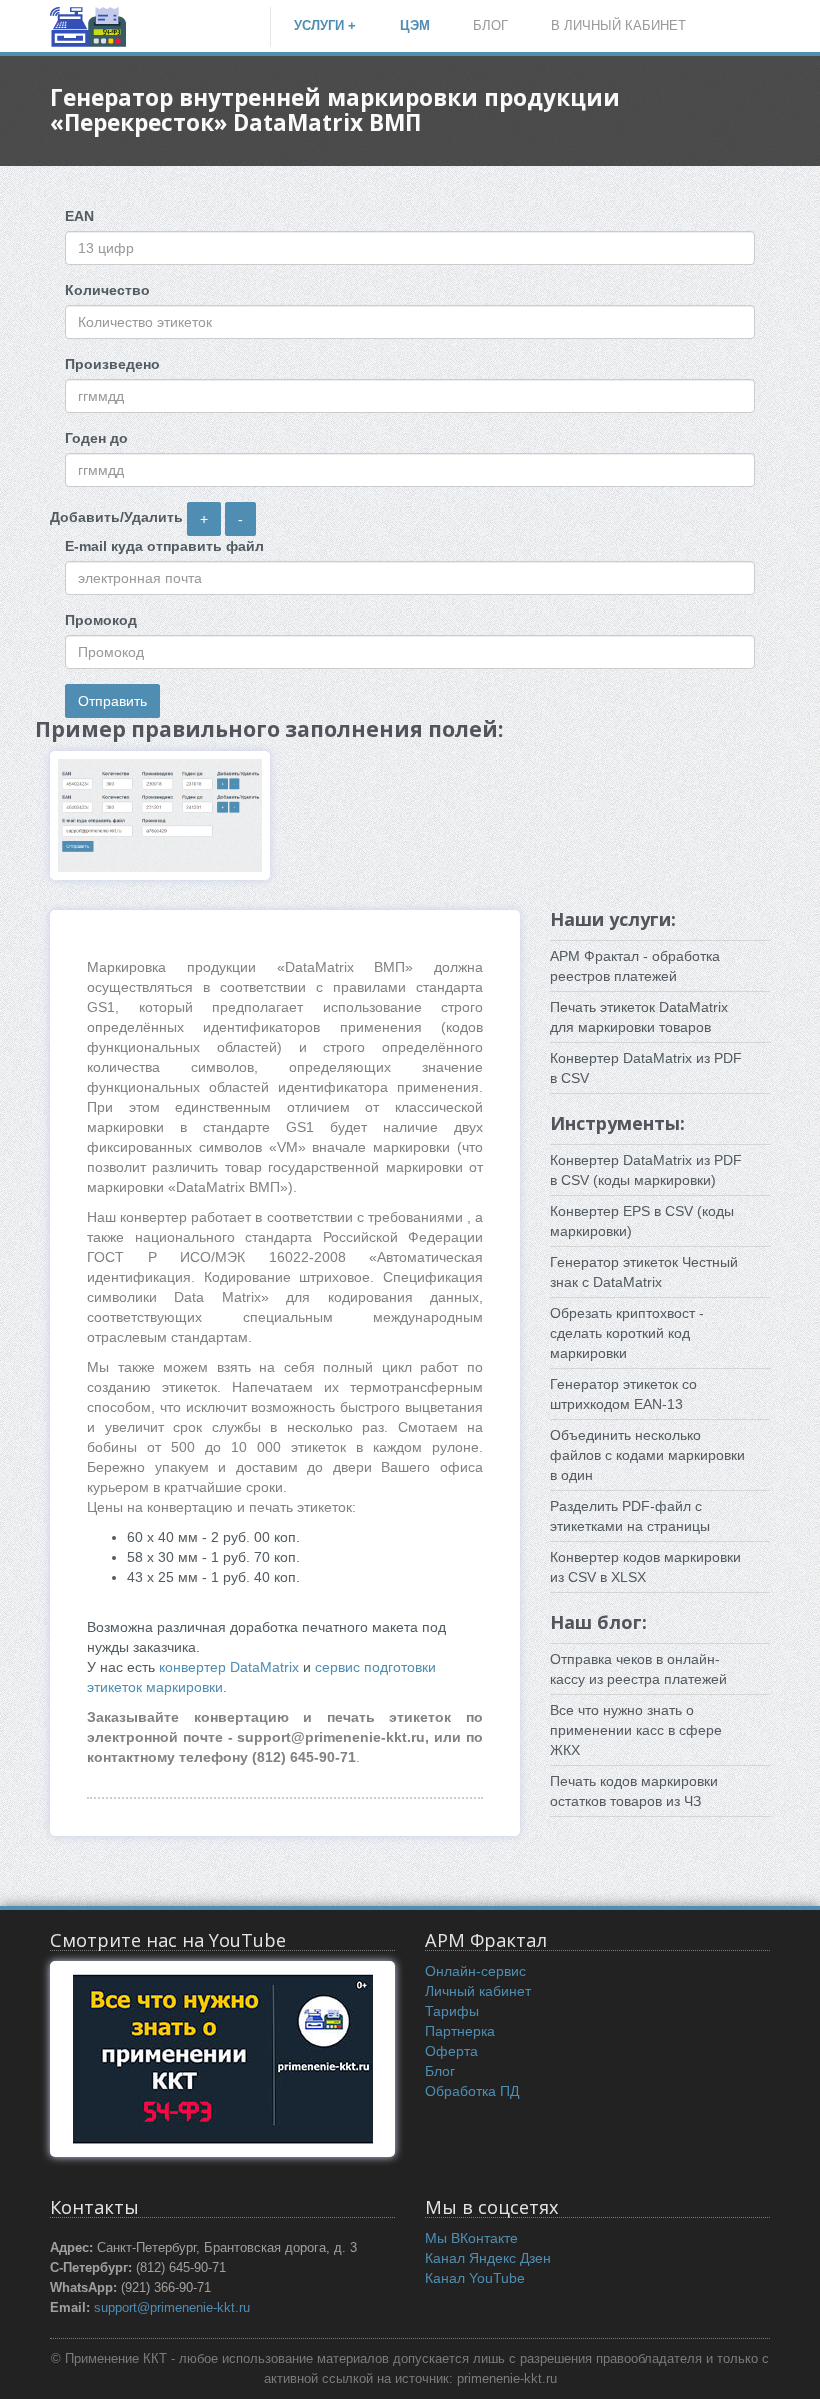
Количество (107, 290)
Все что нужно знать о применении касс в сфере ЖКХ (636, 1730)
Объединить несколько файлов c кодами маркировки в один (647, 1455)
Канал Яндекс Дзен (488, 2258)
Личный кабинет (478, 1991)
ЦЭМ (415, 25)
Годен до (96, 438)
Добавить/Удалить (116, 517)
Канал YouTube (475, 2278)
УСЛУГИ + (325, 25)
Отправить (112, 701)
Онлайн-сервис (475, 1971)
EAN (79, 216)
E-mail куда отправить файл (164, 546)
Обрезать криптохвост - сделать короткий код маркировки (627, 1333)
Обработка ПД (472, 2091)
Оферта (451, 2051)
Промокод (101, 620)
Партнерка (460, 2031)
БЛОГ (490, 25)
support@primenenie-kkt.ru (172, 2308)
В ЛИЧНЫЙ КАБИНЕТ (618, 25)
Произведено (112, 364)
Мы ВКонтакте (471, 2238)
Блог (440, 2071)
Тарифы (452, 2011)
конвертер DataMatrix (231, 1667)
